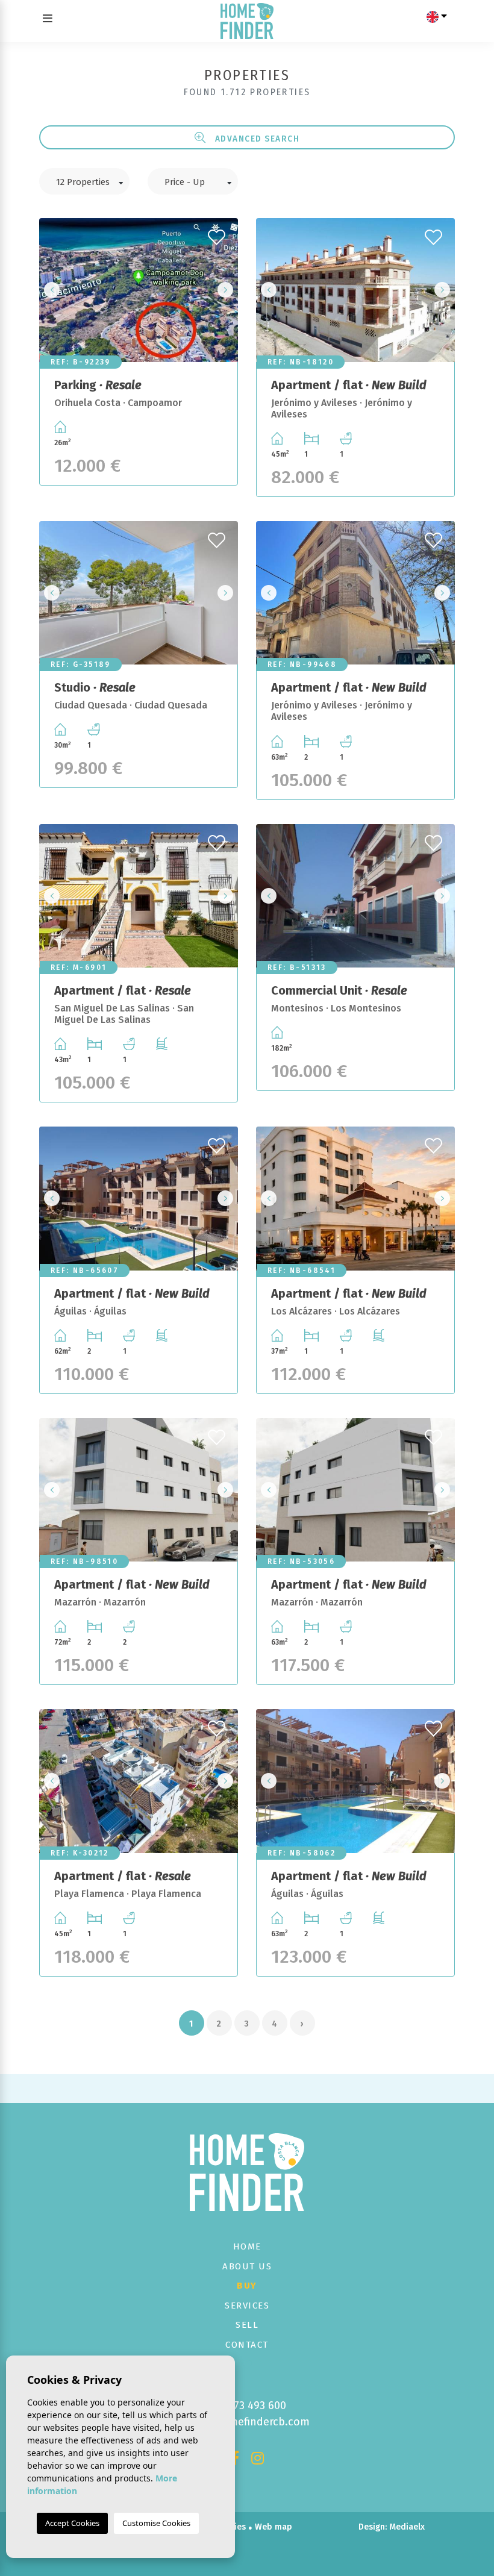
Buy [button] (247, 2286)
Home (247, 2246)
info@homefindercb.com (247, 2422)
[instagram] (258, 2460)
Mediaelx (407, 2527)
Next (225, 290)
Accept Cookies (72, 2523)
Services (247, 2306)
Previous (52, 290)
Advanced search (256, 139)
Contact (247, 2345)
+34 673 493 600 (247, 2406)
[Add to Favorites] (218, 234)
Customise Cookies (156, 2523)
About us (247, 2266)
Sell (247, 2325)
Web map (274, 2527)
